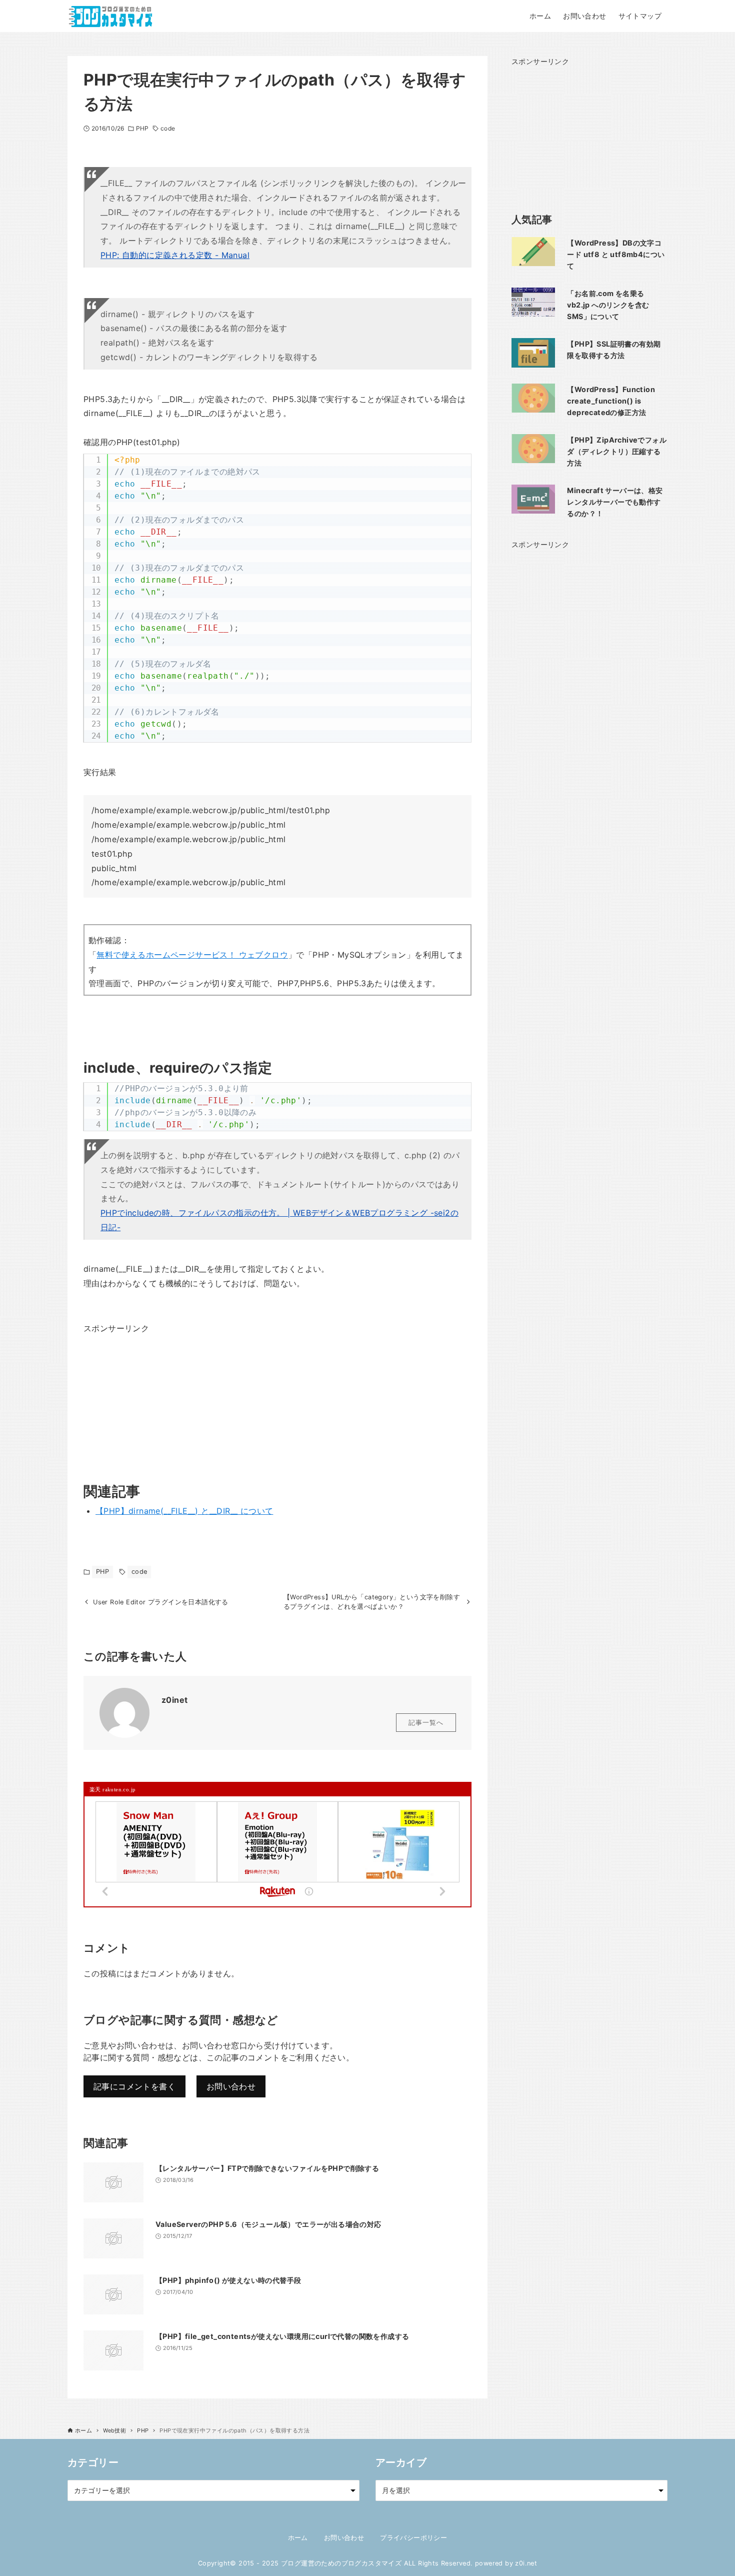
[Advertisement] (158, 1398)
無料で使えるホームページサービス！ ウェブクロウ (192, 955)
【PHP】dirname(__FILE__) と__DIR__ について (184, 1511)
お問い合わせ (231, 2086)
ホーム (298, 2538)
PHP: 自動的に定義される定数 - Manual (175, 255)
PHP (142, 128)
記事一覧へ (426, 1723)
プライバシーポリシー (413, 2538)
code (167, 128)
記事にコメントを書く (134, 2086)
